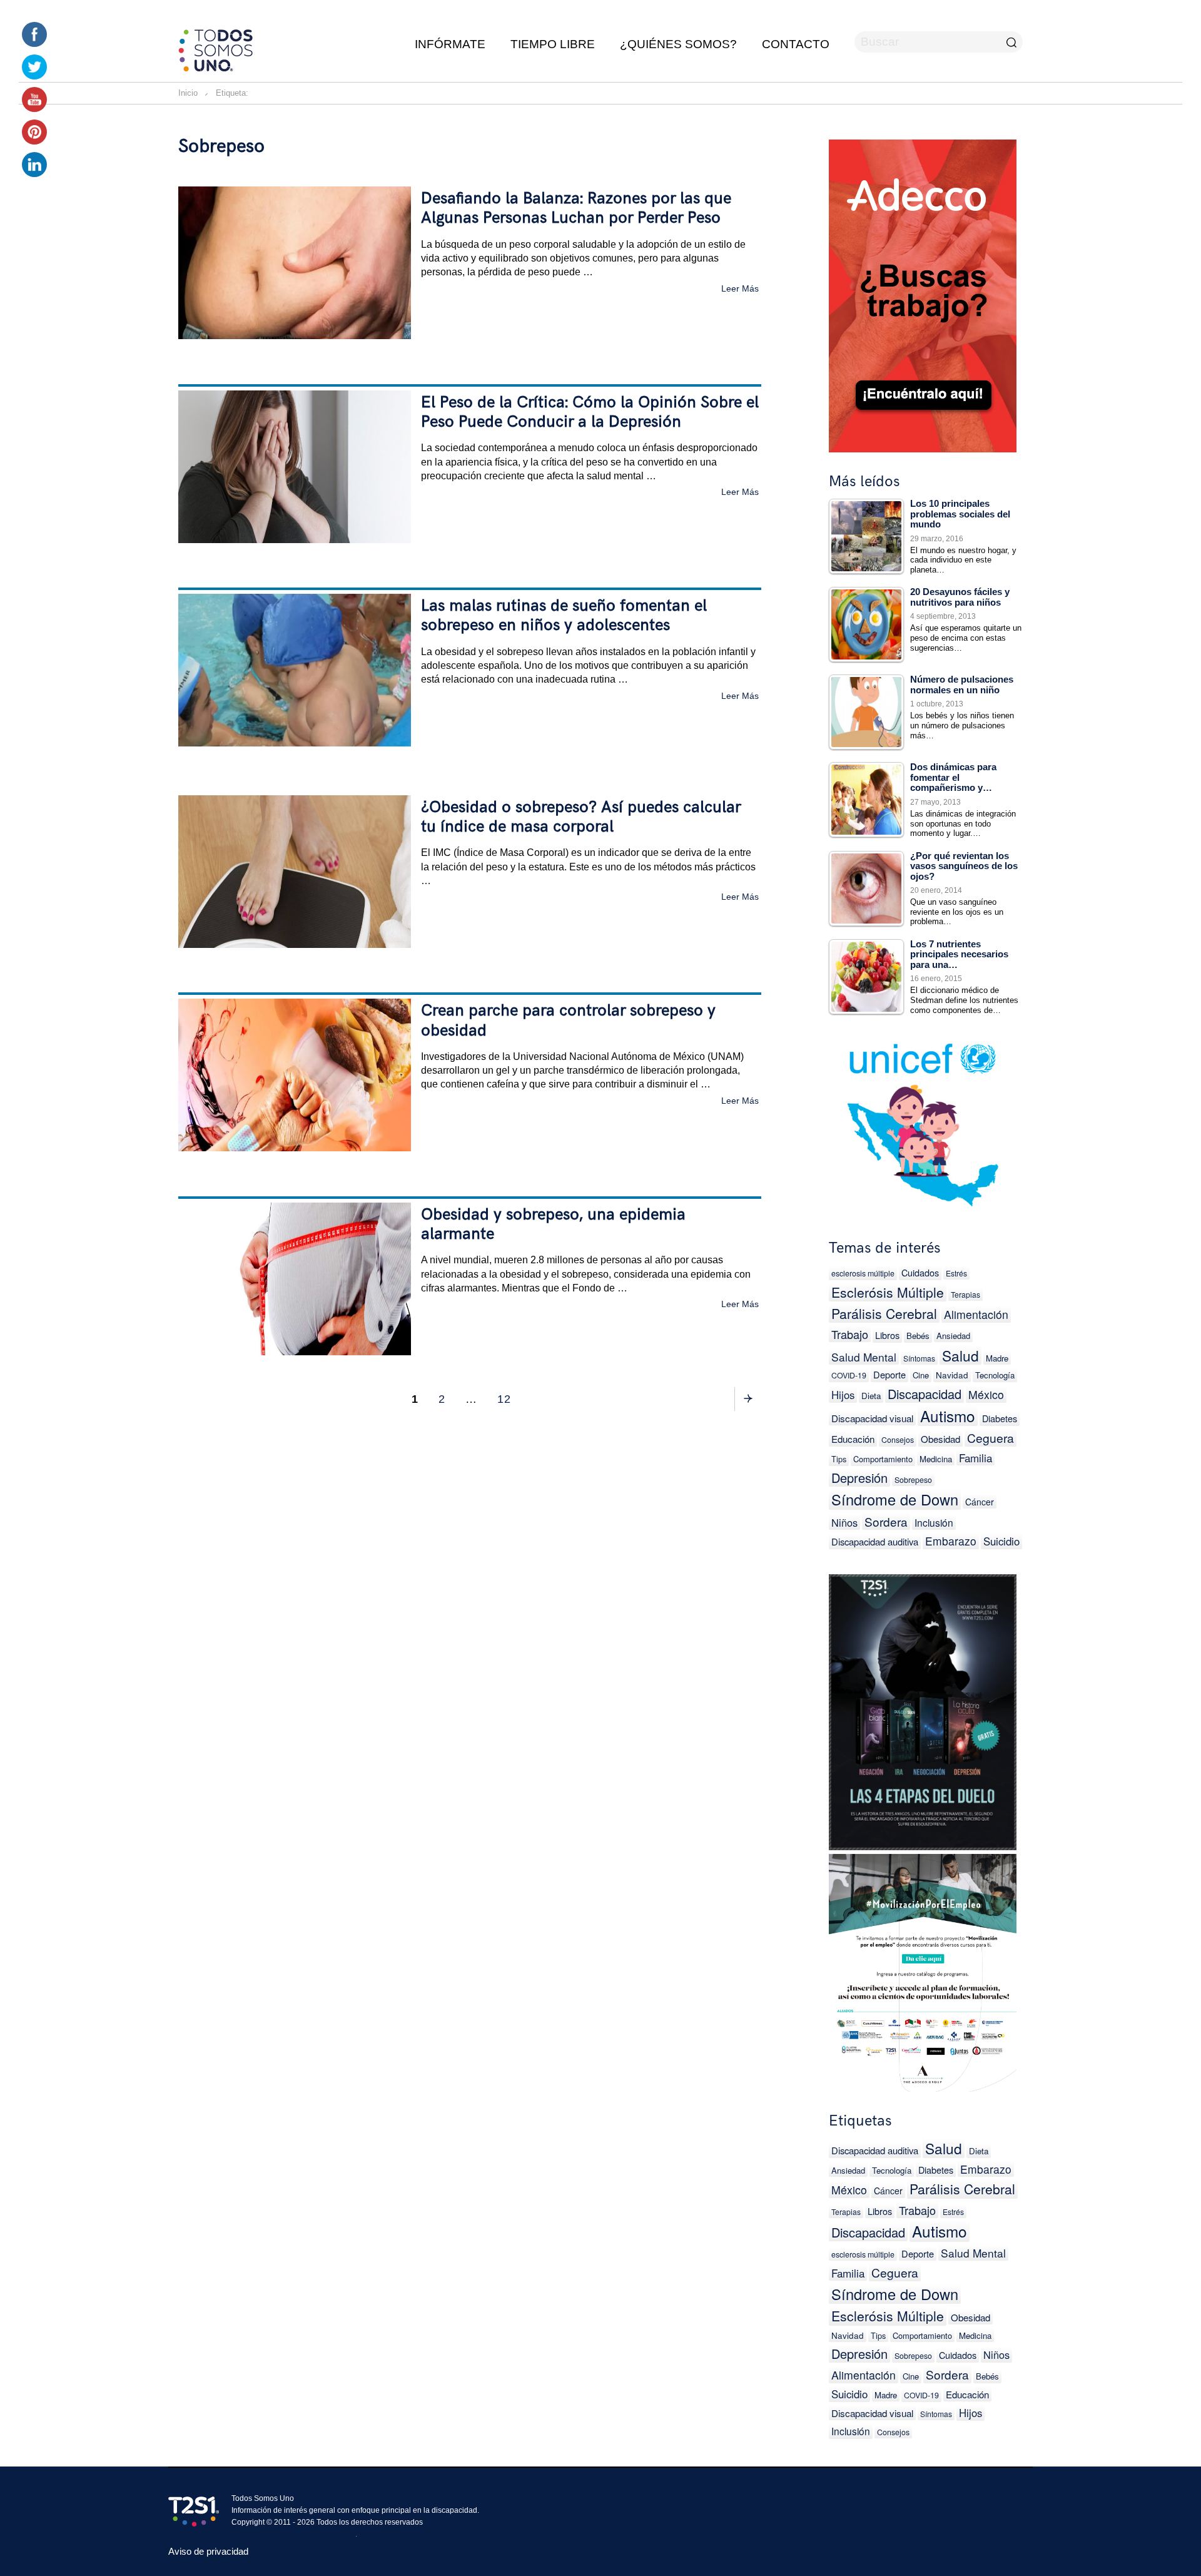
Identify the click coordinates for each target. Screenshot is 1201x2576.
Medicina (936, 1459)
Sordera (886, 1521)
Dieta (871, 1396)
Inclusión (934, 1522)
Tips (839, 1459)
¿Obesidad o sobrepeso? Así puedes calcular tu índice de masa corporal (581, 817)
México (986, 1394)
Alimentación (976, 1314)
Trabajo (850, 1334)
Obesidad (940, 1439)
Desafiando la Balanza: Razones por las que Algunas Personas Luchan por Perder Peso (576, 208)
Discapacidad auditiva (875, 1541)
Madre (997, 1358)
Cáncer (980, 1502)
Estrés (956, 1273)
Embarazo (951, 1541)
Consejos (898, 1440)
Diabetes (1000, 1418)
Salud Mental (864, 1357)
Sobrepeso (913, 1480)
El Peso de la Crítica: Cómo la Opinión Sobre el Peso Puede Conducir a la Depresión (590, 412)
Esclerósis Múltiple (888, 1292)
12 (508, 1399)
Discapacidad (925, 1394)
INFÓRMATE (450, 44)
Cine (921, 1375)
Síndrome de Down (895, 1499)
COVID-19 (849, 1375)
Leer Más (740, 288)
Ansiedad (953, 1336)
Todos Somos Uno (263, 2498)
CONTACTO (796, 44)
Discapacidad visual (872, 1418)
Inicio (188, 93)
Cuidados (920, 1272)
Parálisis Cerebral (884, 1313)
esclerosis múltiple (863, 1273)
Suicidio (1001, 1541)
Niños (844, 1522)
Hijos (843, 1395)
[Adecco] (923, 293)
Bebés (918, 1336)
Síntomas (919, 1358)
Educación (853, 1439)
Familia (975, 1458)
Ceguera (991, 1438)
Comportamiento (883, 1459)
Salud (960, 1355)
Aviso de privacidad (208, 2551)
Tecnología (995, 1375)
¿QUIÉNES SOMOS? (678, 44)
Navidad (952, 1375)
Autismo (948, 1416)
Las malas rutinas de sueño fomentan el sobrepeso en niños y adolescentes (564, 616)
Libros (887, 1335)
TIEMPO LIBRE (553, 44)
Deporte (889, 1374)
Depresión (859, 1478)
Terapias (965, 1294)
